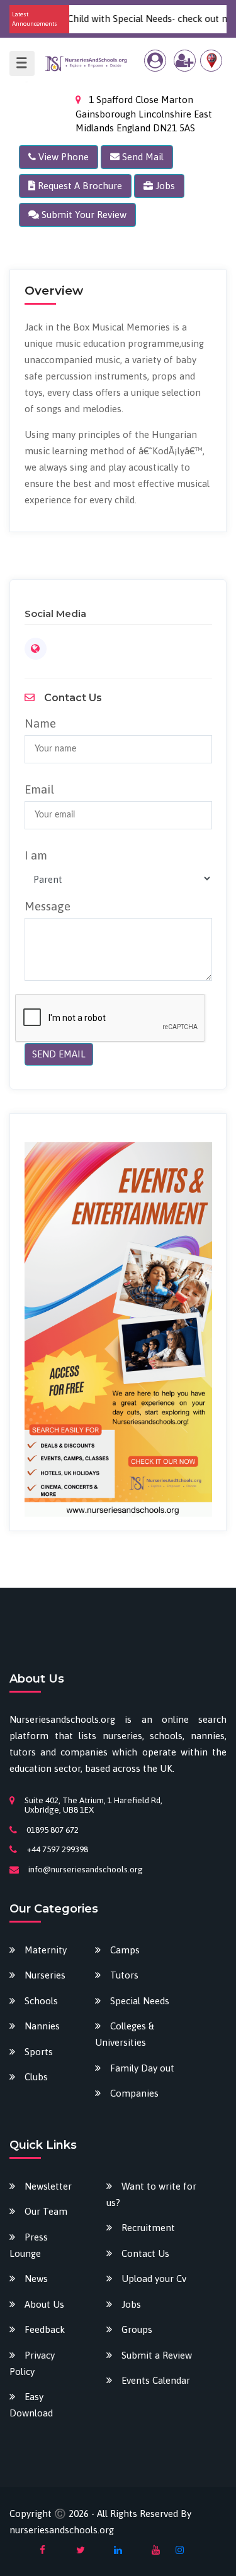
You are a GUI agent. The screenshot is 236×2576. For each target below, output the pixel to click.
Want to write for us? (151, 2194)
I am (36, 855)
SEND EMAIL (59, 1054)
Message (48, 906)
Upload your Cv (154, 2279)
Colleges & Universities (125, 2034)
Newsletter (48, 2186)
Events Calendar (156, 2380)
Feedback (45, 2329)
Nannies (42, 2026)
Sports (39, 2052)
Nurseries (45, 1975)
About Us (44, 2304)
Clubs (36, 2077)
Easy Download (31, 2405)
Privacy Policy (32, 2363)
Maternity (46, 1950)
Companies (134, 2093)
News (36, 2279)
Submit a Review (157, 2355)
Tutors (124, 1975)
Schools (41, 2001)
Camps (125, 1950)
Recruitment (148, 2228)
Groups (137, 2329)
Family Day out (142, 2068)
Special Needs (140, 2001)
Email (39, 789)
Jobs (131, 2304)
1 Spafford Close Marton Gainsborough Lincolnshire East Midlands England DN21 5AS (144, 114)
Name (40, 723)
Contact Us (145, 2253)
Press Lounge (29, 2245)
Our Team (46, 2211)
